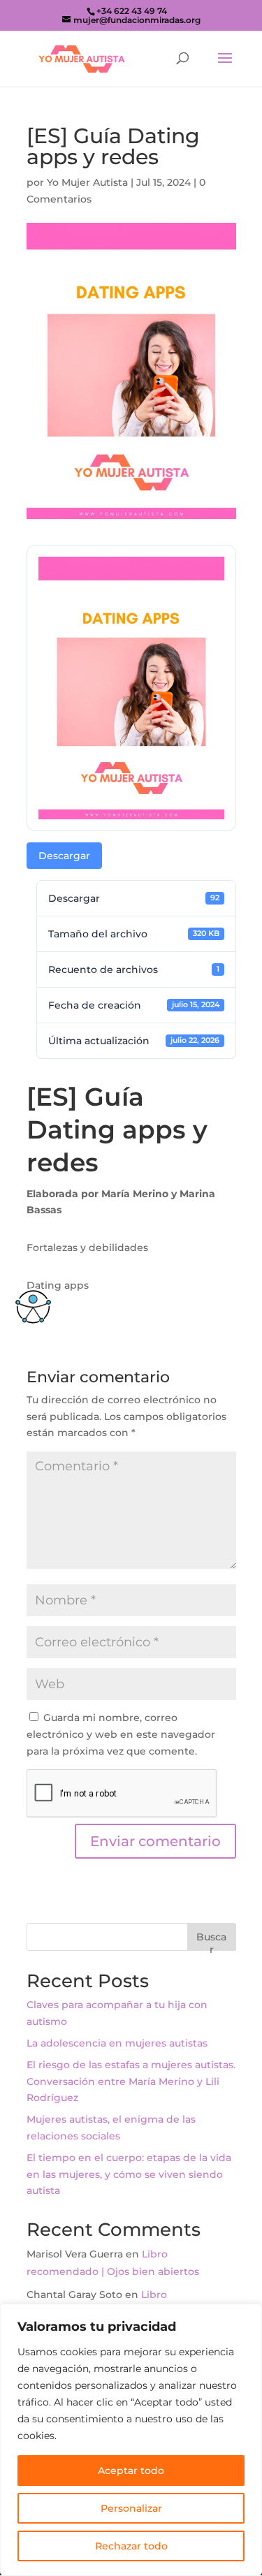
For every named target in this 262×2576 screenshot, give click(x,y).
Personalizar (131, 2508)
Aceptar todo (131, 2471)
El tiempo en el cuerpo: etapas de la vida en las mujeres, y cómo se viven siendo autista (129, 2174)
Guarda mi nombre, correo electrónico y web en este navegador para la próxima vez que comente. (121, 1734)
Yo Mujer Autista (87, 182)
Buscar (211, 1941)
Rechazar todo (131, 2546)
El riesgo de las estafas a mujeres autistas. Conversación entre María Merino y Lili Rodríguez (131, 2081)
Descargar (64, 856)
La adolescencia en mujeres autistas (117, 2043)
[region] (131, 2440)
